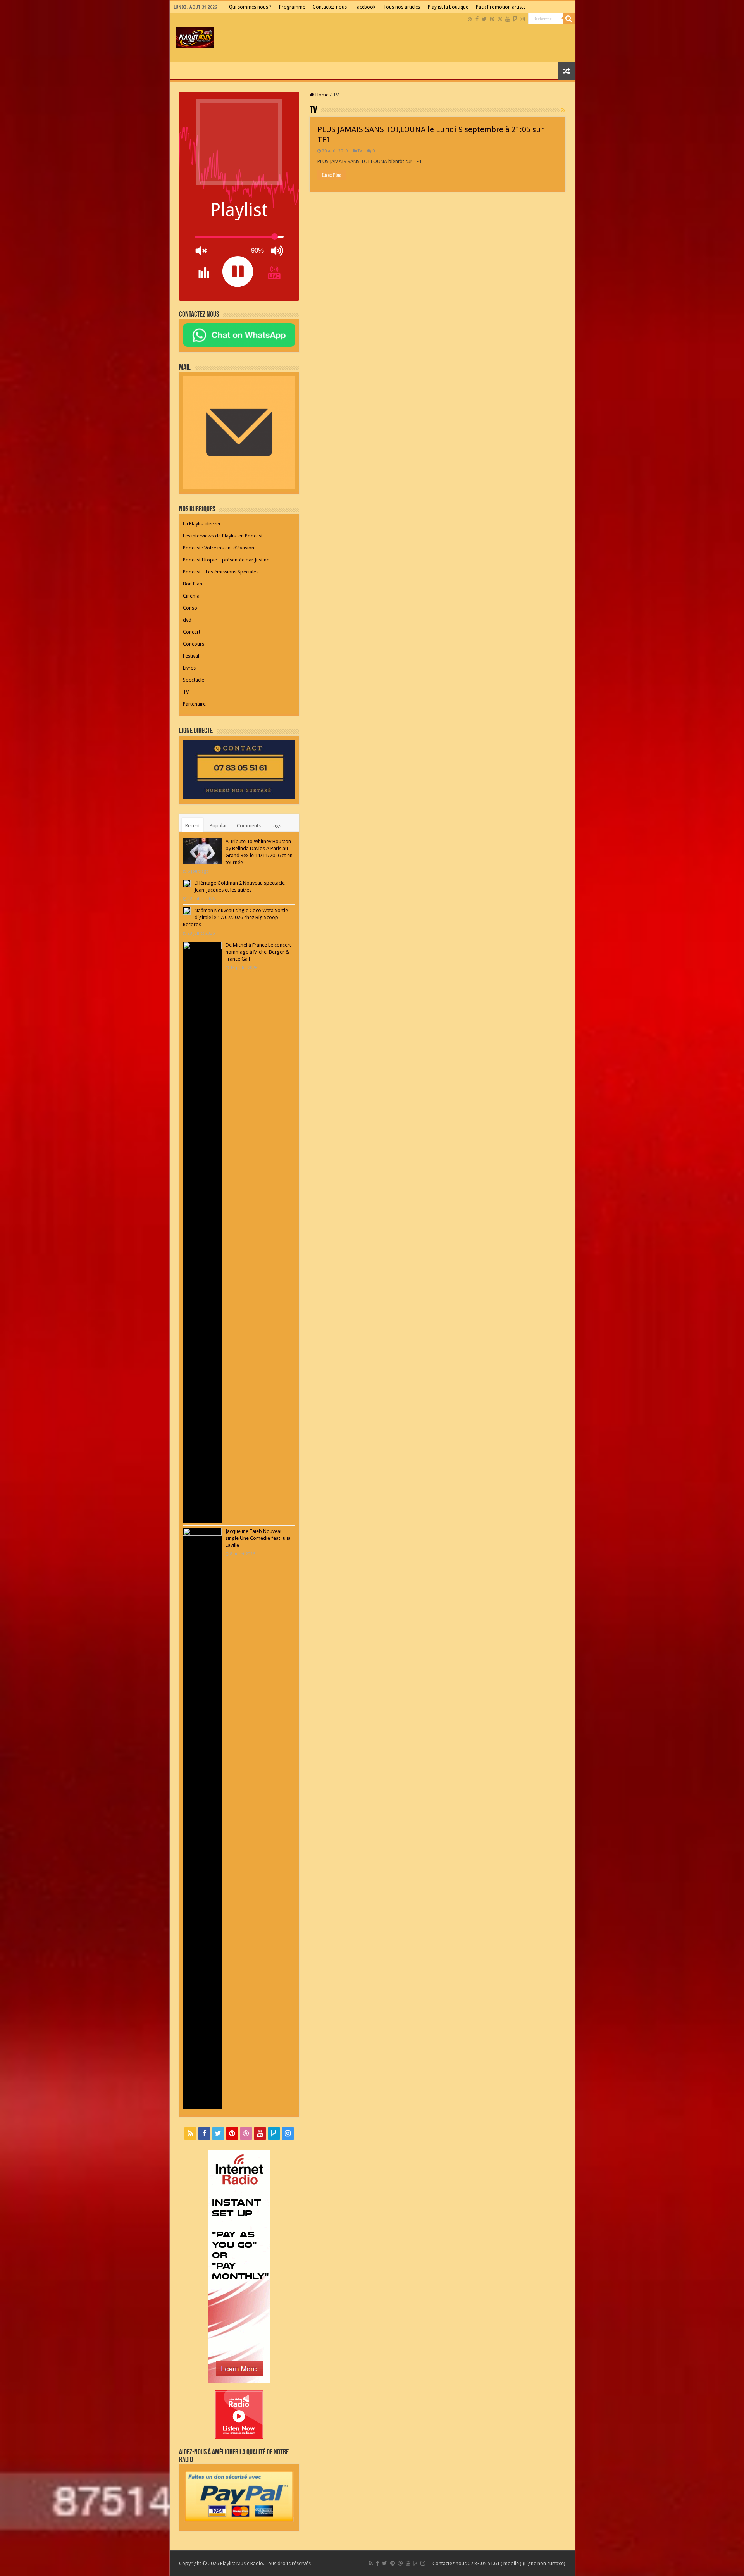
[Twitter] (484, 19)
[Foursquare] (515, 19)
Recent (193, 826)
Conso (190, 608)
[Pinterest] (492, 19)
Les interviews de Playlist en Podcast (223, 536)
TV (360, 151)
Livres (189, 668)
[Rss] (470, 19)
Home (321, 95)
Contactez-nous (330, 7)
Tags (276, 826)
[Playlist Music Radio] (195, 36)
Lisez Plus (332, 175)
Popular (218, 826)
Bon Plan (193, 584)
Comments (249, 826)
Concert (192, 632)
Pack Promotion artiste (501, 7)
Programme (292, 7)
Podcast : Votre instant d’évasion (219, 548)
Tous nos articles (402, 7)
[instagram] (522, 19)
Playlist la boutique (448, 7)
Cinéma (191, 596)
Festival (191, 656)
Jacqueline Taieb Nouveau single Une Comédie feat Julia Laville (258, 1538)
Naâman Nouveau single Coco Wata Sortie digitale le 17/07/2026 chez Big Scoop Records (235, 917)
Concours (194, 644)
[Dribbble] (500, 19)
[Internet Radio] (239, 2266)
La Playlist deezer (202, 524)
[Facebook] (477, 19)
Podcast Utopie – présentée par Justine (226, 560)
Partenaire (194, 704)
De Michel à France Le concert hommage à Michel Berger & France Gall (258, 952)
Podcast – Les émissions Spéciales (221, 572)
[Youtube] (508, 19)
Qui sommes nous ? (250, 7)
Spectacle (194, 680)
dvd (187, 620)
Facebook (365, 7)
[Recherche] (569, 19)
